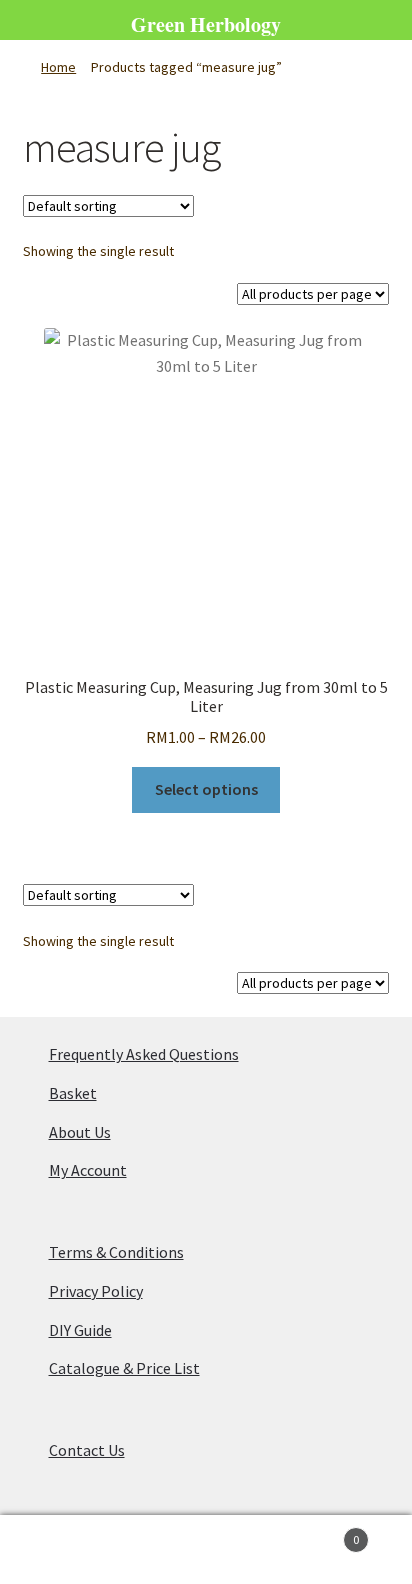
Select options (206, 789)
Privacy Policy (96, 1291)
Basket (73, 1093)
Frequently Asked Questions (144, 1054)
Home (58, 67)
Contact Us (87, 1450)
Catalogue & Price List (124, 1368)
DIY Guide (80, 1330)
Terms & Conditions (116, 1252)
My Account (88, 1170)
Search (205, 1550)
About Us (80, 1132)
